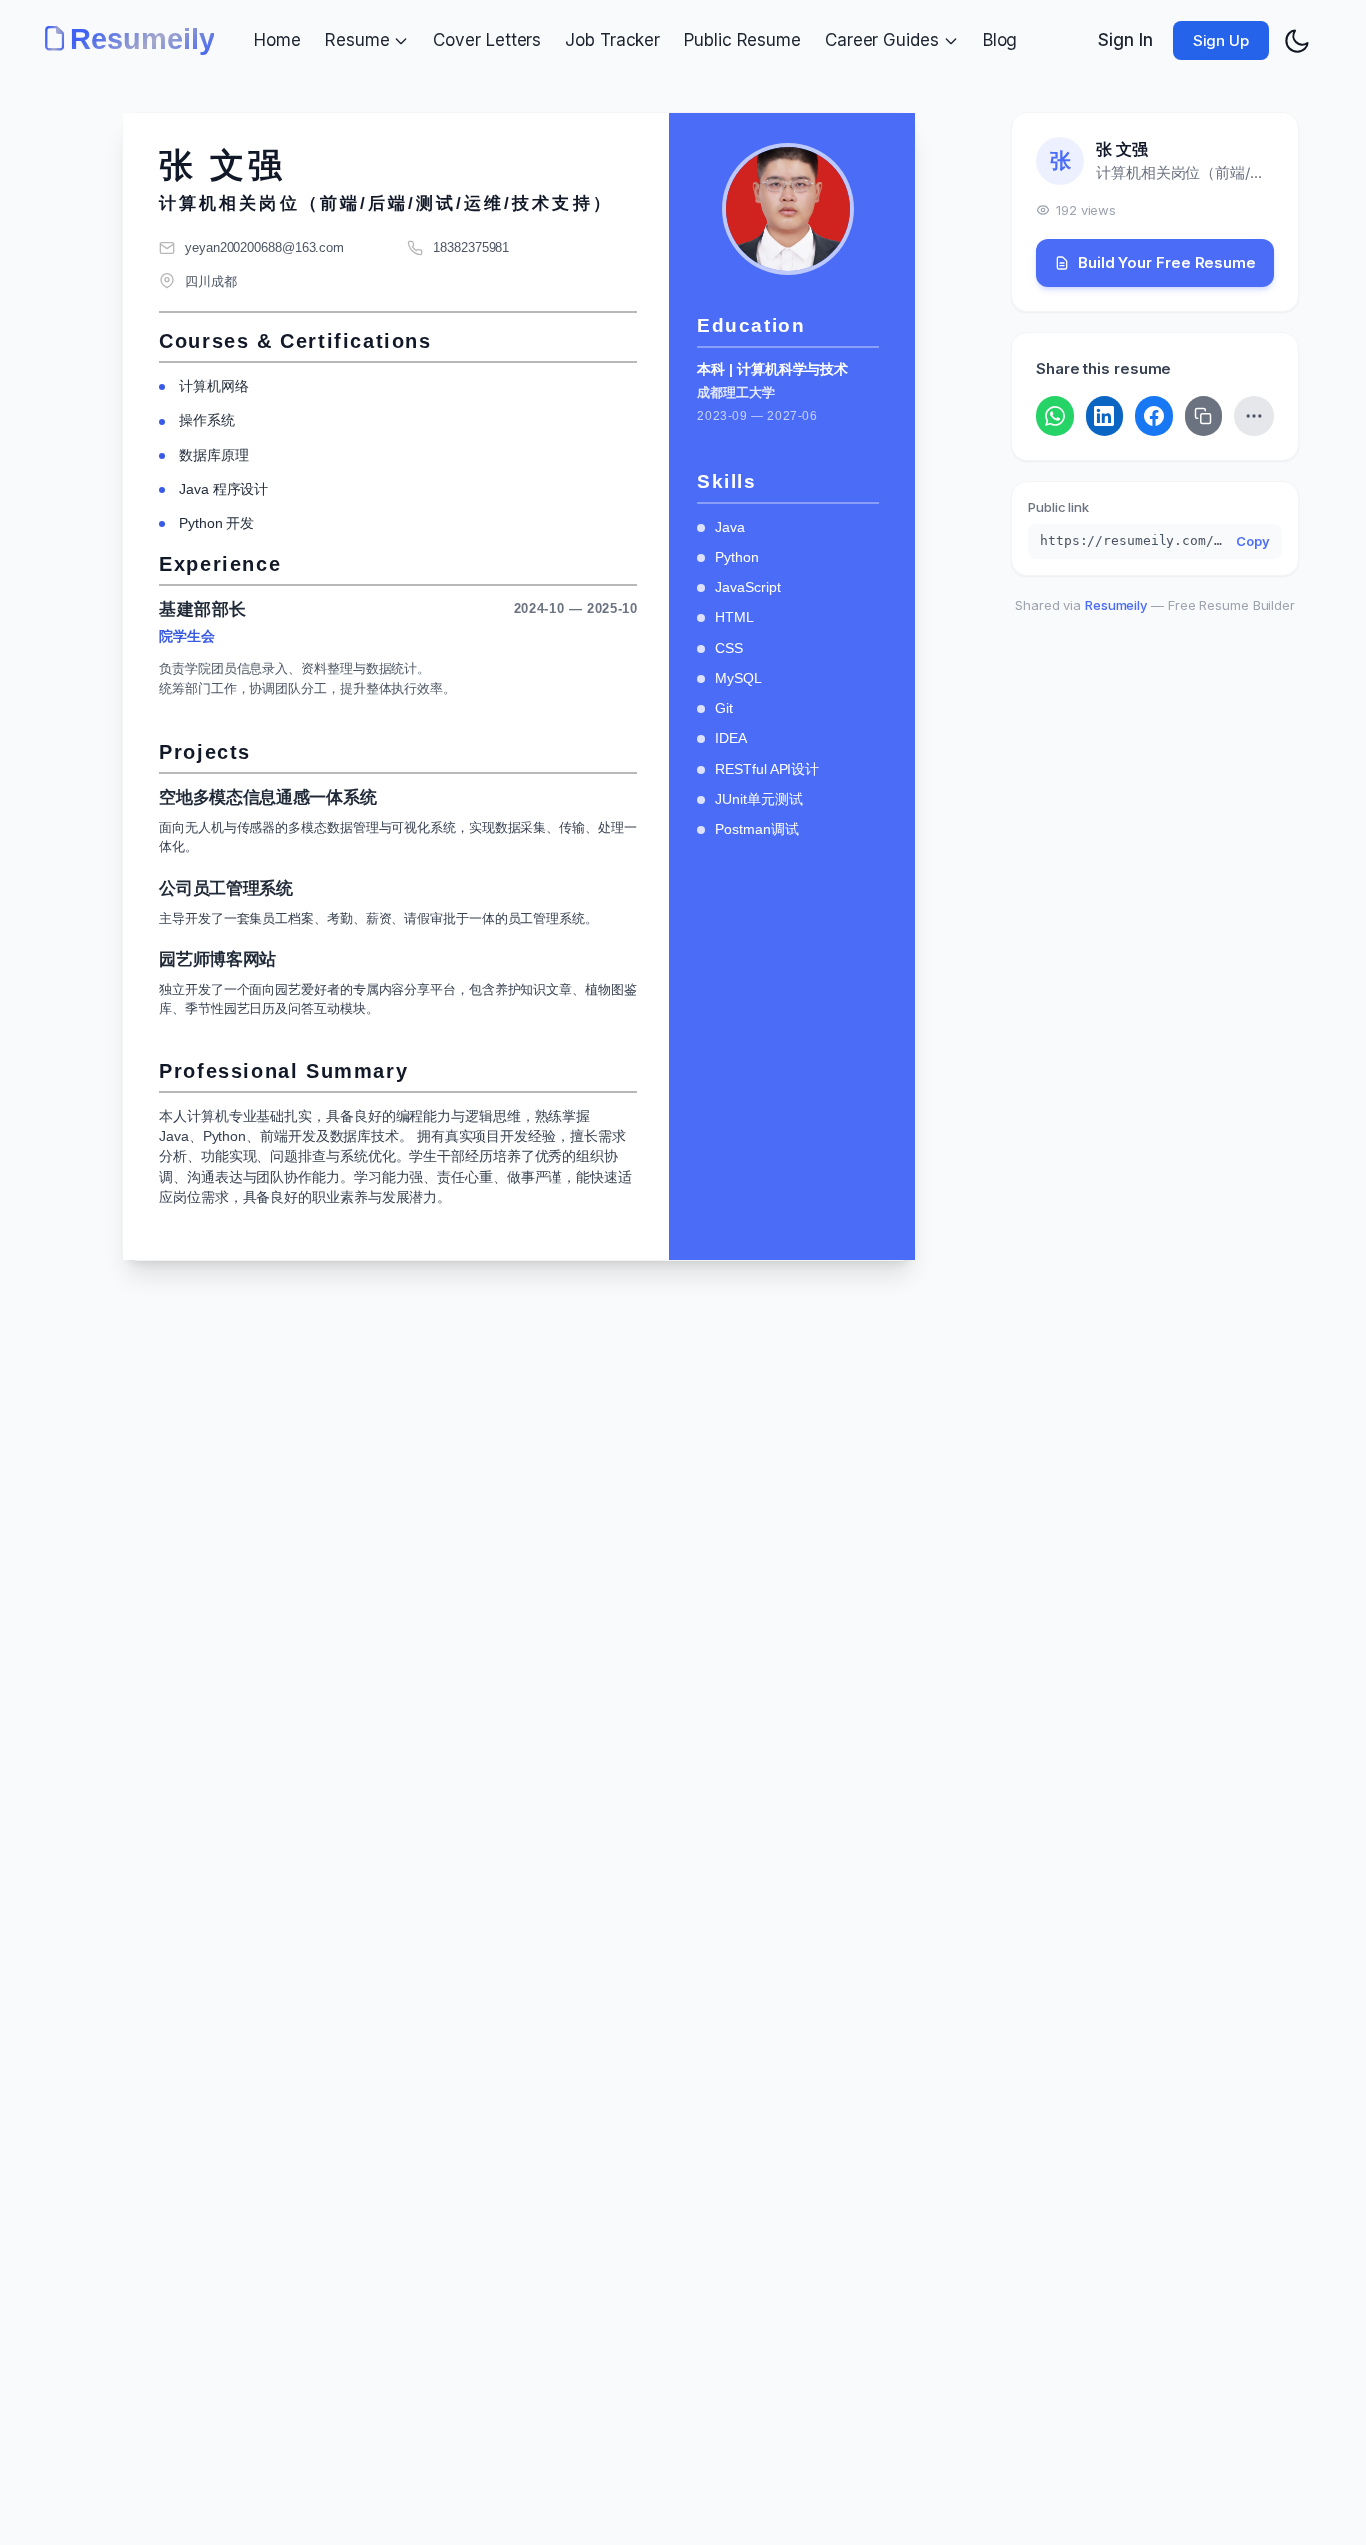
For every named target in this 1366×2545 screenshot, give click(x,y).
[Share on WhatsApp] (1055, 416)
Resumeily (1116, 605)
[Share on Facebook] (1154, 416)
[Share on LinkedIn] (1105, 416)
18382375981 (471, 247)
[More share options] (1254, 416)
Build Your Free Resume (1167, 262)
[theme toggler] (1297, 41)
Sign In (1125, 40)
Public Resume (742, 40)
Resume (357, 40)
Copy (1253, 541)
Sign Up (1221, 40)
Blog (1000, 40)
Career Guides (882, 40)
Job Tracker (612, 40)
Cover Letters (487, 40)
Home (277, 40)
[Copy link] (1204, 416)
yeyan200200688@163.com (264, 247)
